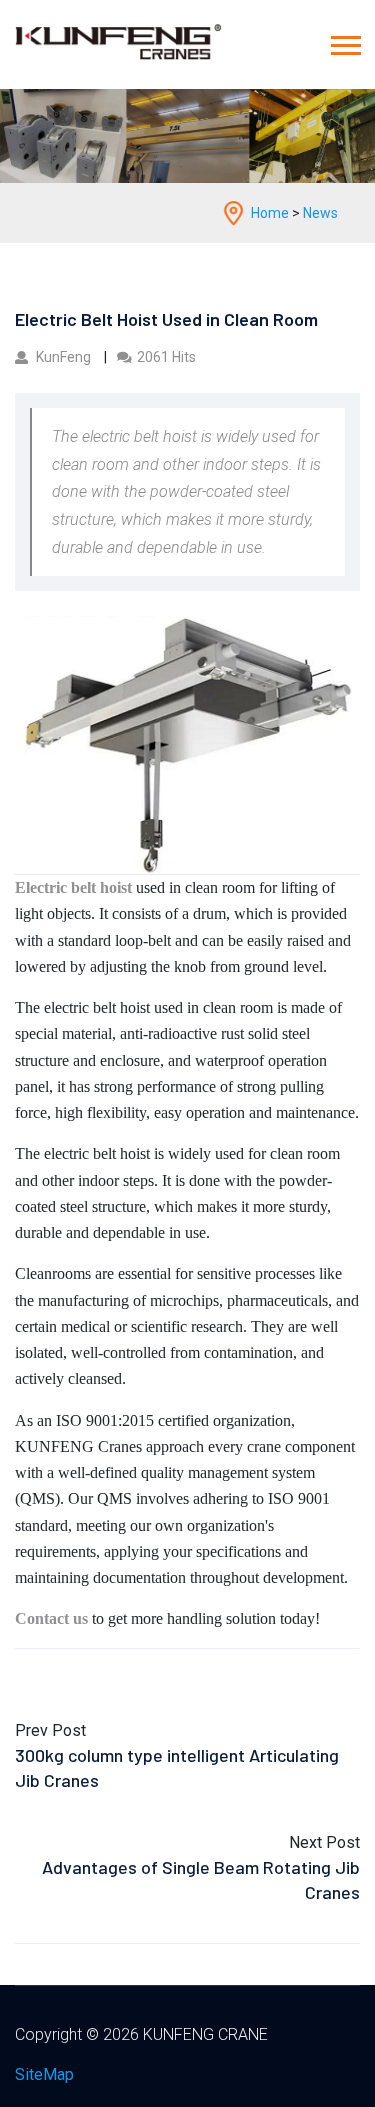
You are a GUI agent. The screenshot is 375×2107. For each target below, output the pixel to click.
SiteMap (44, 2074)
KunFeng (63, 357)
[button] (344, 51)
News (320, 213)
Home (270, 213)
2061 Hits (166, 357)
